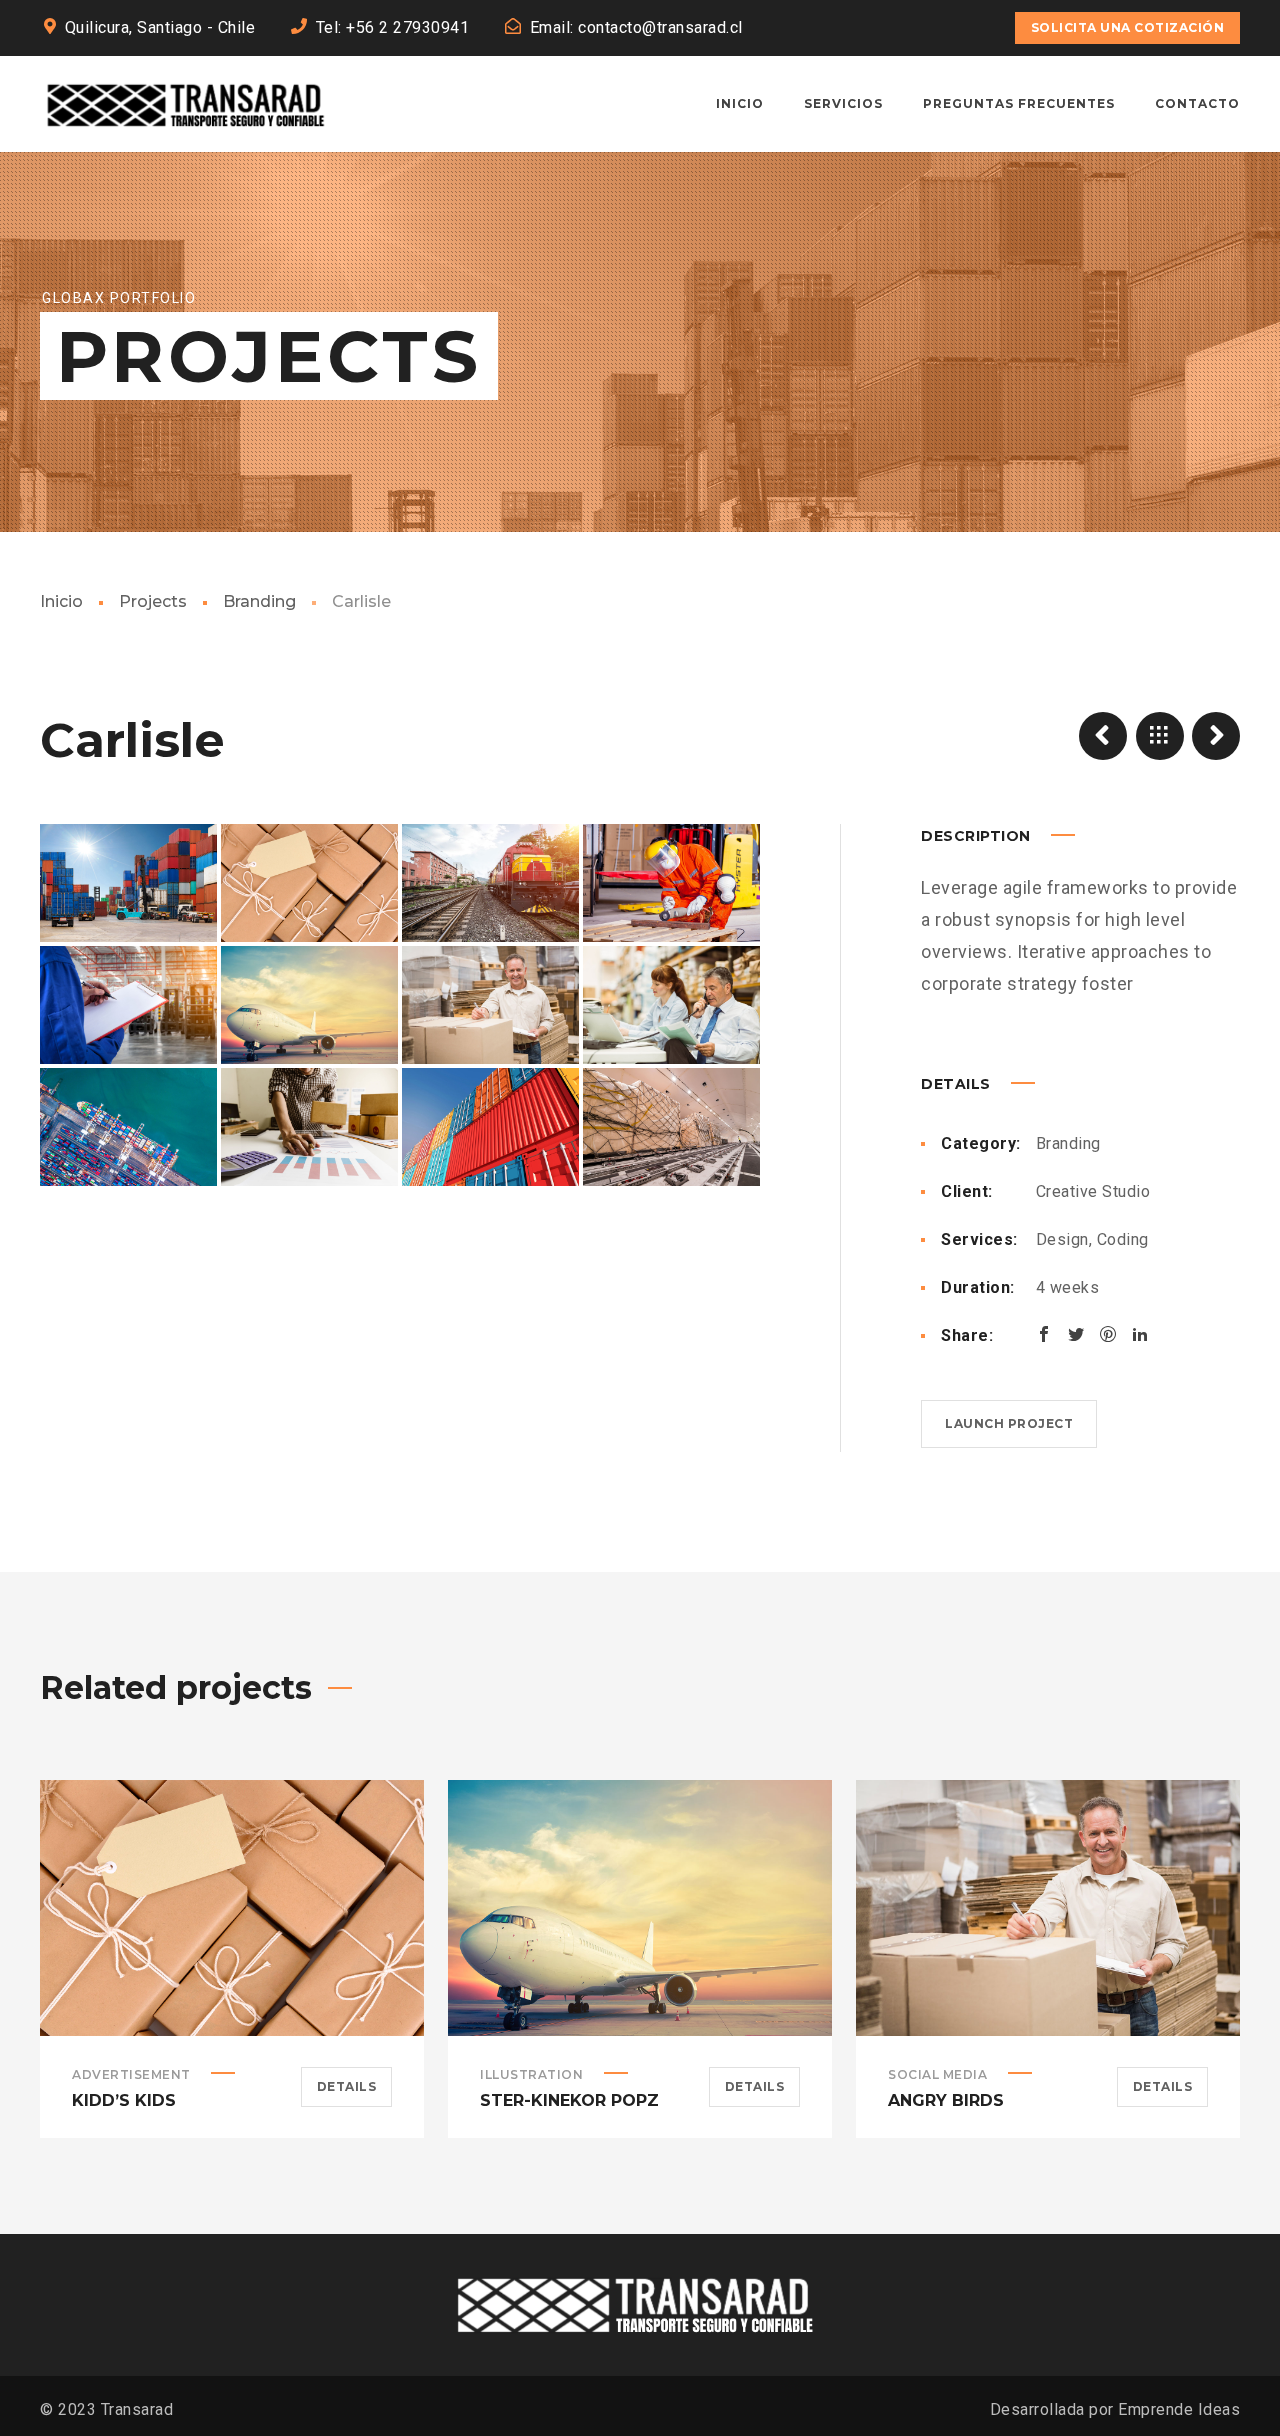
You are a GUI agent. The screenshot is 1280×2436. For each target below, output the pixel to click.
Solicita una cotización (1128, 27)
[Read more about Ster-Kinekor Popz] (640, 1908)
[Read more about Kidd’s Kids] (232, 1908)
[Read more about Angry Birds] (1048, 1908)
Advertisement (131, 2074)
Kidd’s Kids (124, 2100)
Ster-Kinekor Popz (569, 2100)
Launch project (1009, 1423)
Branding (259, 601)
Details (347, 2086)
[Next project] (1216, 736)
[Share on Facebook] (1044, 1334)
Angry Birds (946, 2100)
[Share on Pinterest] (1108, 1334)
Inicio (61, 601)
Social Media (937, 2074)
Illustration (531, 2074)
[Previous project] (1103, 736)
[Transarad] (189, 104)
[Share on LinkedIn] (1140, 1334)
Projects (153, 601)
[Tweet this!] (1076, 1334)
